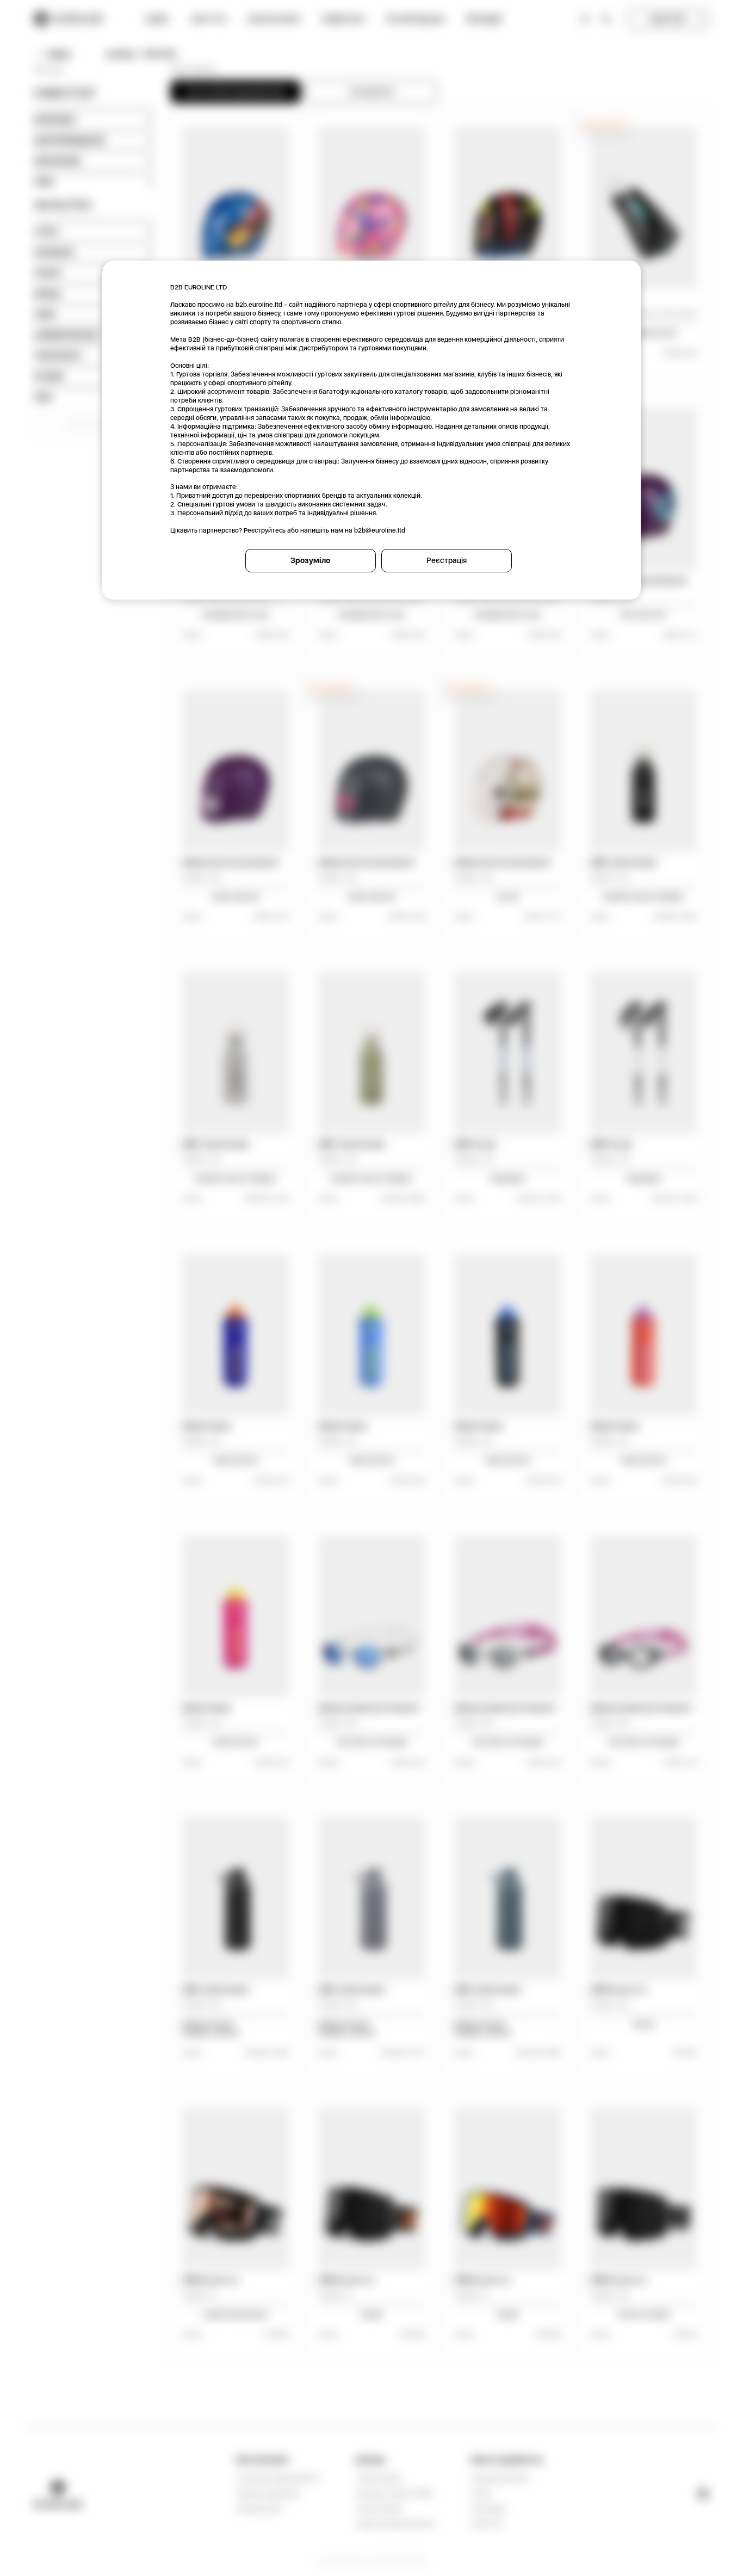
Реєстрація (447, 560)
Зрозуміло (310, 560)
